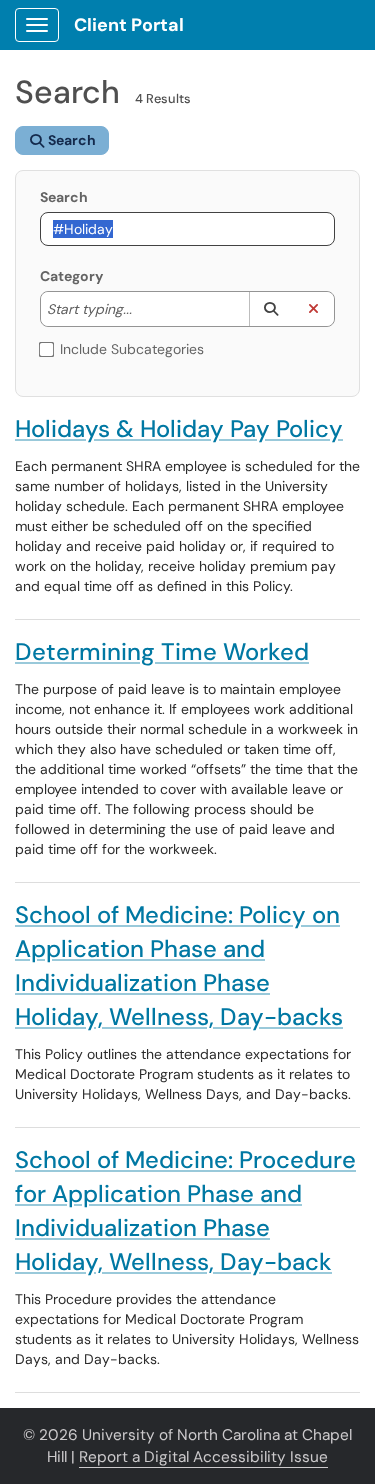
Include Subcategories (132, 349)
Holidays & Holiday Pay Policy (179, 428)
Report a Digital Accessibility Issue (203, 1457)
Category (71, 276)
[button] (270, 309)
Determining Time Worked (162, 651)
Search (64, 197)
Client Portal (129, 25)
